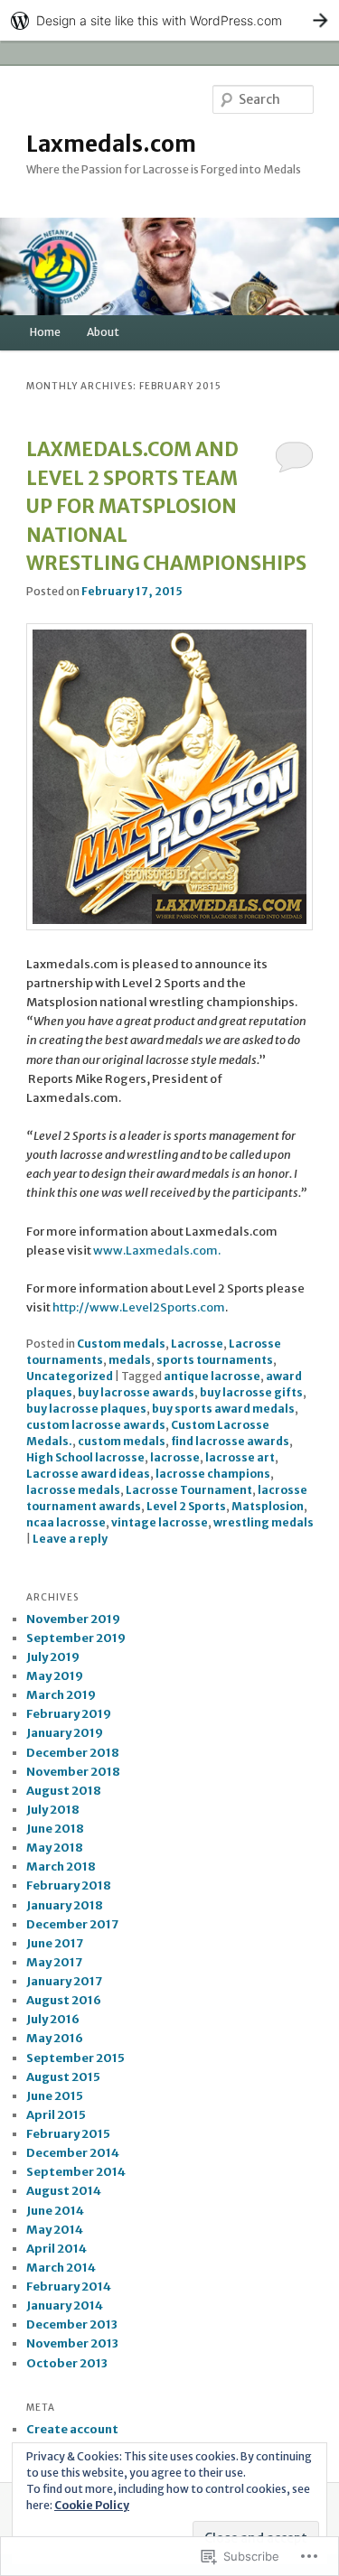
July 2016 (53, 2019)
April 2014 (56, 2249)
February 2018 (69, 1885)
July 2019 (53, 1657)
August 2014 (64, 2191)
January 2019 (65, 1733)
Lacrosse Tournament (189, 1490)
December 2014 (73, 2153)
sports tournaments (215, 1360)
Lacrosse (197, 1344)
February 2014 (69, 2287)
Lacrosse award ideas (88, 1474)
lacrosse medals (73, 1490)
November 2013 (72, 2343)
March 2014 (61, 2268)
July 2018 (53, 1810)
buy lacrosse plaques (86, 1409)
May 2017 (54, 1962)
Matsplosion (268, 1506)
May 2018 (55, 1848)
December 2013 (72, 2324)
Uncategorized (70, 1376)
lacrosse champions (213, 1474)
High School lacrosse (85, 1457)
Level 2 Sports (186, 1506)
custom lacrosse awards (96, 1425)
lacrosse (175, 1457)
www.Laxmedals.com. (157, 1251)
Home (45, 332)
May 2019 (55, 1676)
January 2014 (65, 2305)
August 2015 (63, 2077)
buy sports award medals (223, 1409)
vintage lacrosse (160, 1522)
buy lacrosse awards (136, 1392)
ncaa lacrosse (66, 1522)
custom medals (122, 1441)
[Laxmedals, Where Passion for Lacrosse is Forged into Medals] (170, 926)
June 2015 (55, 2096)
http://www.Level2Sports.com (139, 1307)
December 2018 (73, 1753)
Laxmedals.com (111, 144)
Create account (72, 2429)
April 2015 (56, 2115)
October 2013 (67, 2363)
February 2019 (69, 1714)
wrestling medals (264, 1522)
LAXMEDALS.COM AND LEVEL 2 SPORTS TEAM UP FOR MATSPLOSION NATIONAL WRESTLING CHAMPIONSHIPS (166, 506)
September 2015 (75, 2058)
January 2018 (65, 1905)
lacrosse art (240, 1457)
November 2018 (73, 1772)
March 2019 (61, 1695)
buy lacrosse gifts (251, 1392)
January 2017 (64, 1981)
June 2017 (55, 1943)
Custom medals (121, 1344)
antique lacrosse (212, 1376)
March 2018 (61, 1867)
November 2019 (73, 1619)
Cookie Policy (92, 2505)
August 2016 (64, 2000)
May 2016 (55, 2038)
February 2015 (68, 2134)
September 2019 (76, 1638)
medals (130, 1360)
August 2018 (64, 1791)
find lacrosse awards (230, 1441)
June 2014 (55, 2211)
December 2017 (72, 1924)
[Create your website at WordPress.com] (169, 20)
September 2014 (76, 2172)
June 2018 (55, 1829)
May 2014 (55, 2230)
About (103, 332)
